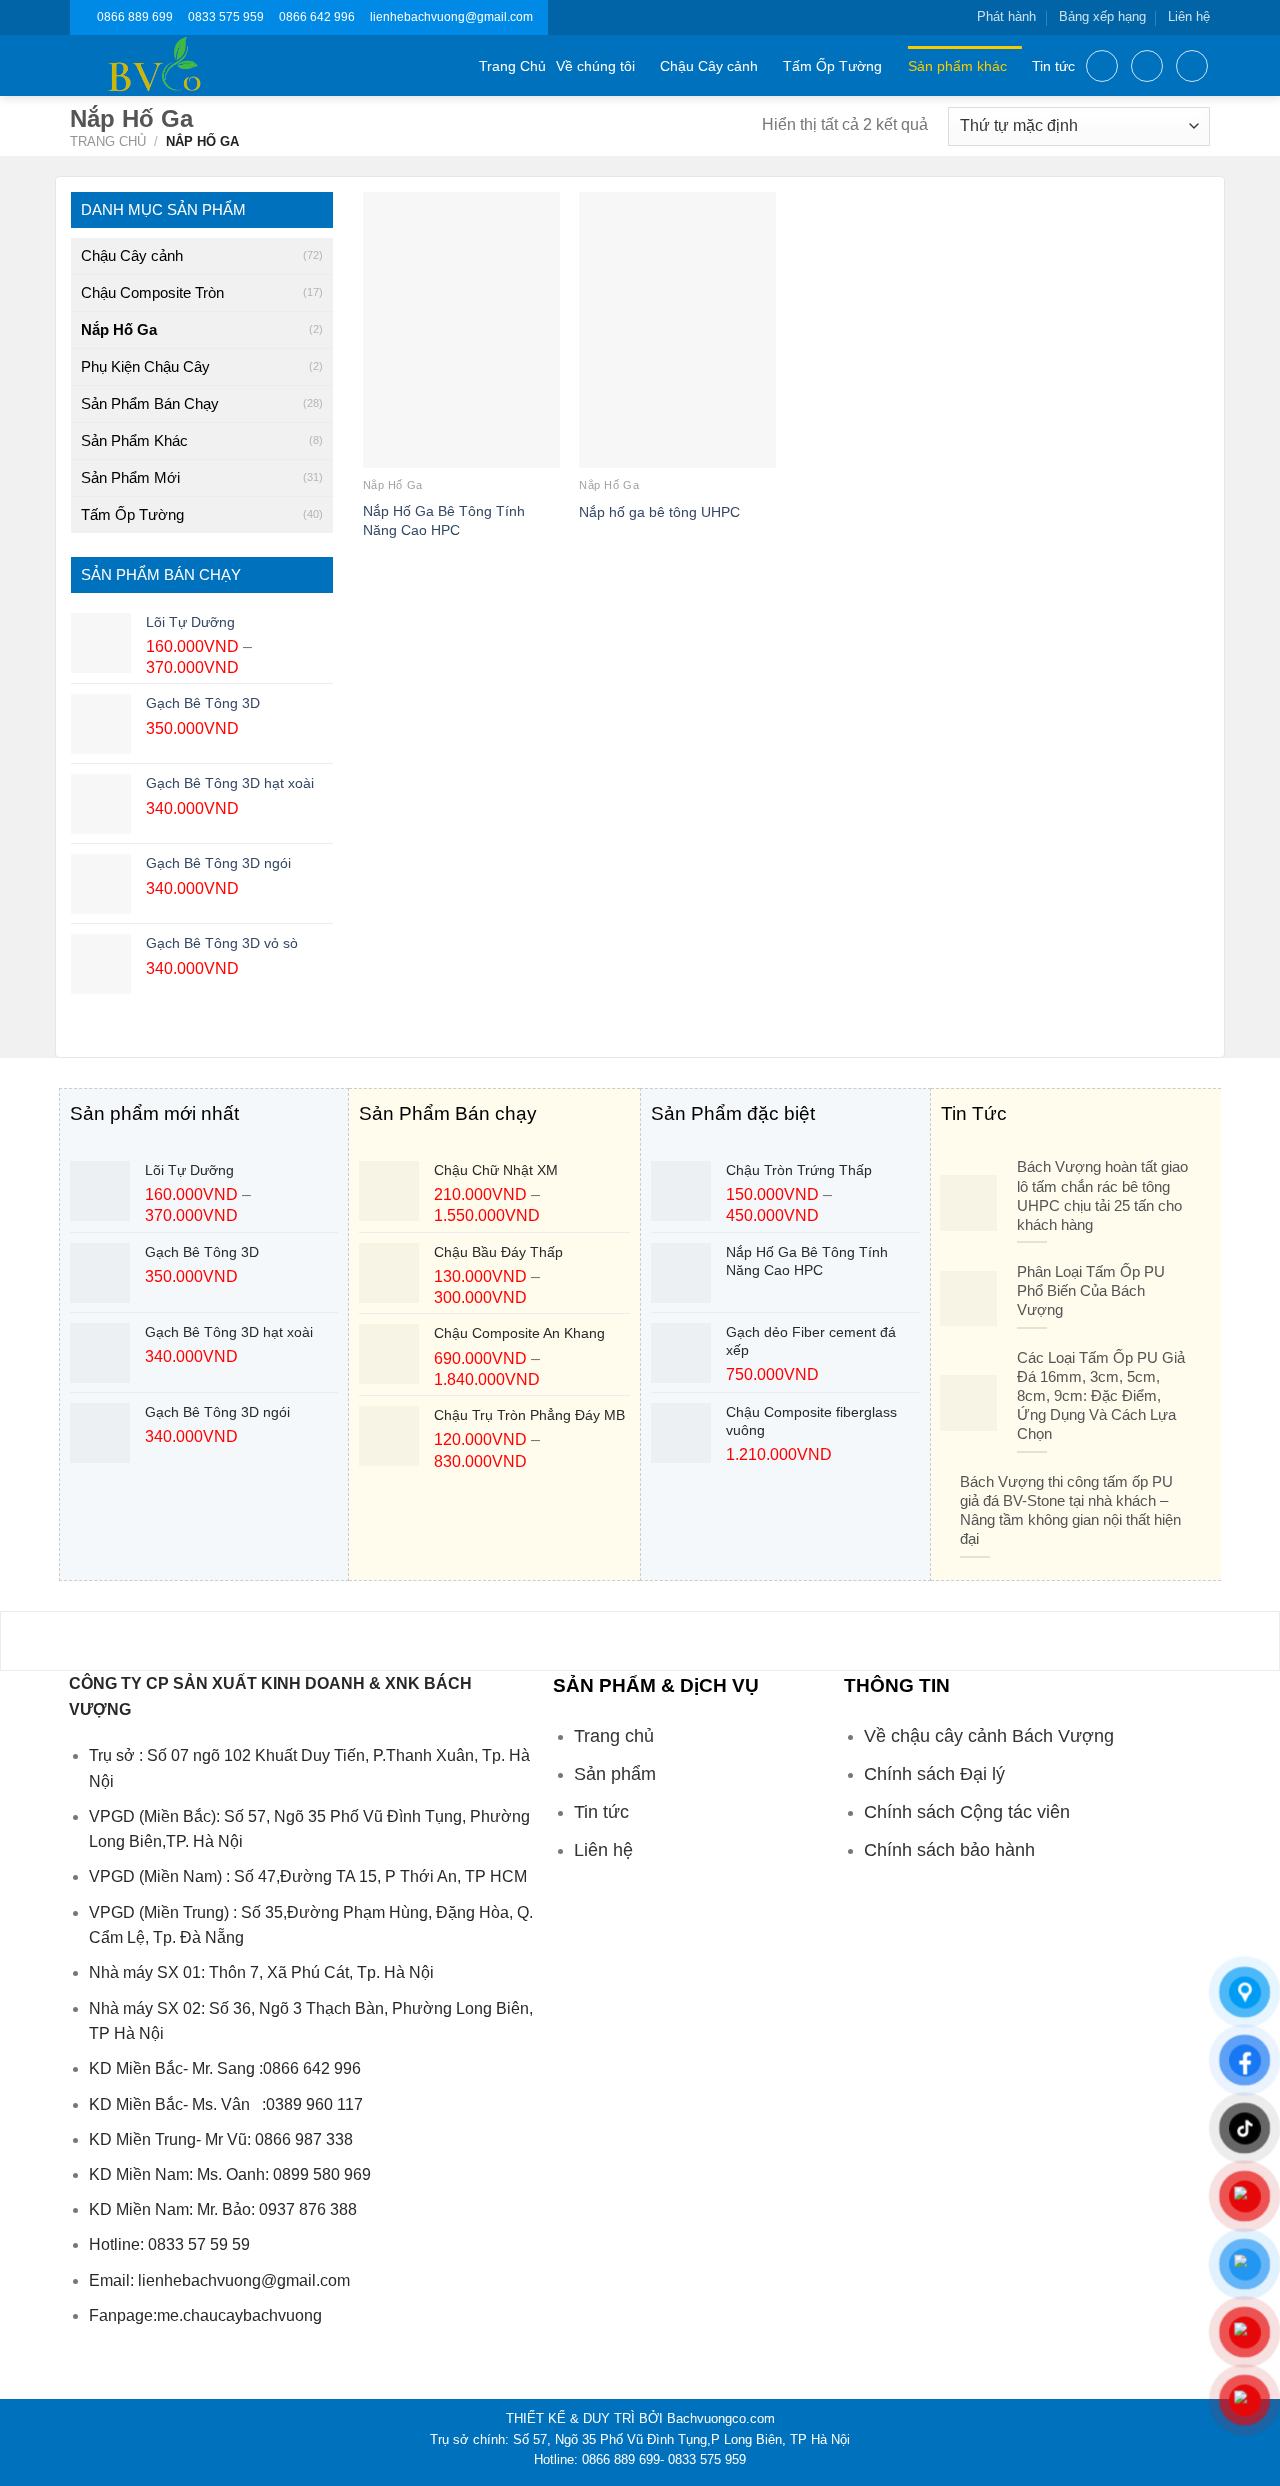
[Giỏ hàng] (1192, 66)
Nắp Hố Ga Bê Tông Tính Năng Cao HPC (444, 520)
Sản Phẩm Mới (130, 477)
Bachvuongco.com (721, 2418)
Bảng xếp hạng (1102, 16)
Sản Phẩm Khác (134, 440)
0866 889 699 (135, 17)
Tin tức (1053, 66)
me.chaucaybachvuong (239, 2315)
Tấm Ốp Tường (832, 66)
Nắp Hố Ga (119, 329)
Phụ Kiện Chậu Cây (145, 366)
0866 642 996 (317, 17)
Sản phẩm (615, 1774)
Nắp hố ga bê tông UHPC (659, 512)
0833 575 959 (226, 17)
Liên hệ (1189, 16)
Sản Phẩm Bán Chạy (150, 403)
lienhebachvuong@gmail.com (451, 17)
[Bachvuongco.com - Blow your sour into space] (178, 65)
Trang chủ (108, 141)
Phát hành (1006, 16)
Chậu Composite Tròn (152, 292)
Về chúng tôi (595, 66)
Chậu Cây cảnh (709, 66)
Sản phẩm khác (957, 66)
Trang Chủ (512, 66)
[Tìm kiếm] (1102, 66)
